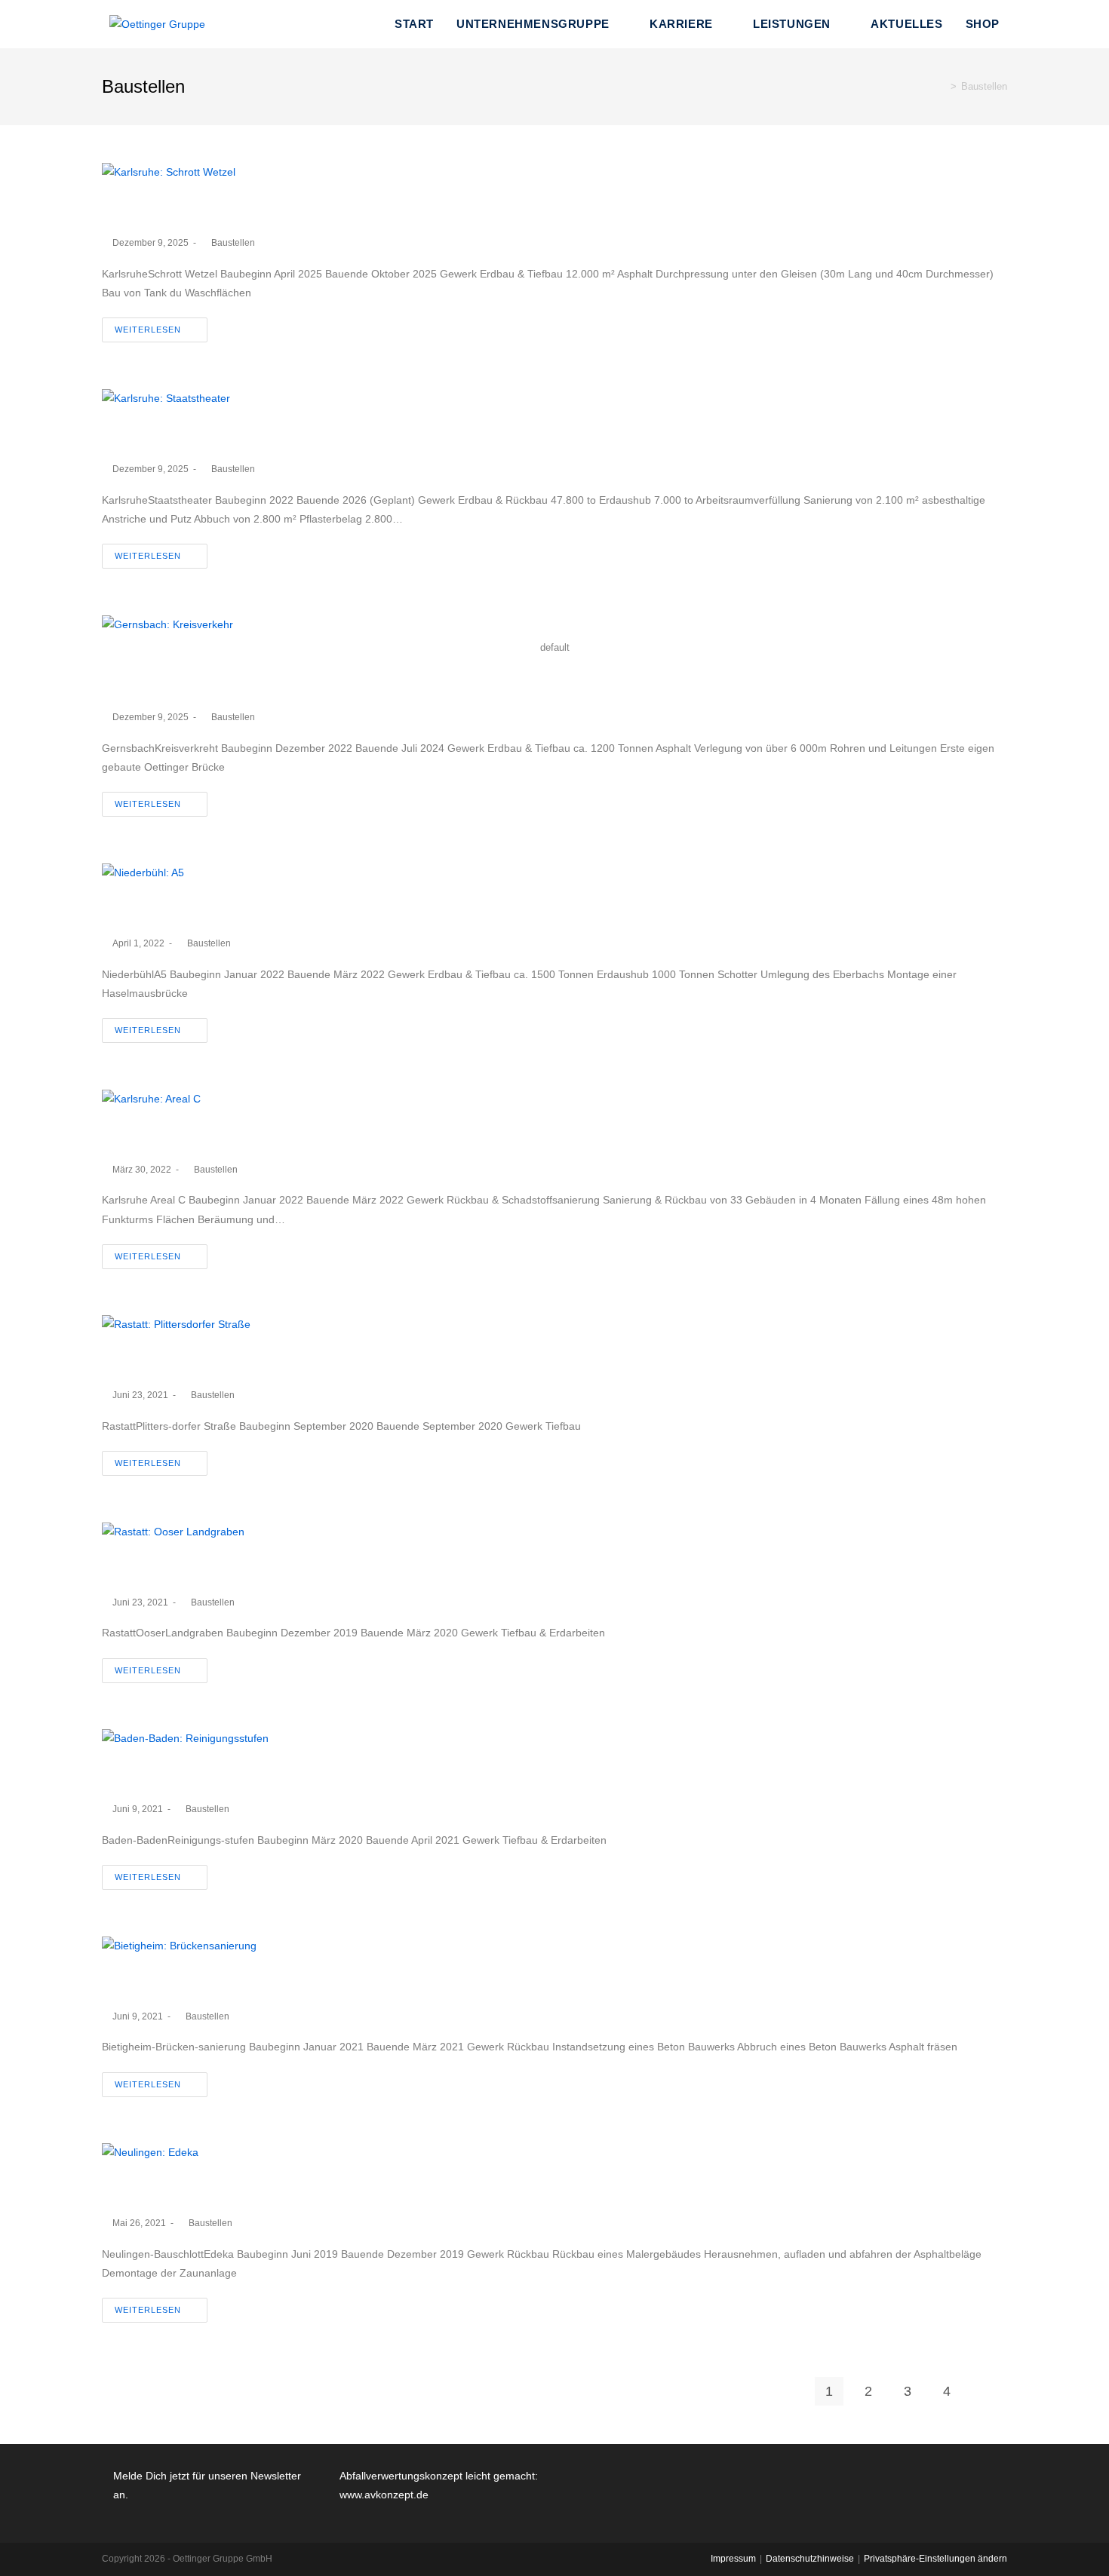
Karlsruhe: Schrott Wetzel (218, 209)
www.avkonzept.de (384, 2495)
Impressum (733, 2559)
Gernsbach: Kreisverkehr (214, 684)
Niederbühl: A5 (169, 910)
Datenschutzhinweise (810, 2559)
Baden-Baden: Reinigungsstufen (249, 1776)
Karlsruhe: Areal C (184, 1136)
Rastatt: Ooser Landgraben (224, 1569)
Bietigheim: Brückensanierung (240, 1983)
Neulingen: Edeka (182, 2190)
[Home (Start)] (942, 86)
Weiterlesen (148, 330)
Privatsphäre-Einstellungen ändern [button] (935, 2559)
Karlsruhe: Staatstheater (211, 435)
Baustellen (233, 243)
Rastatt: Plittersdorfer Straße (232, 1362)
